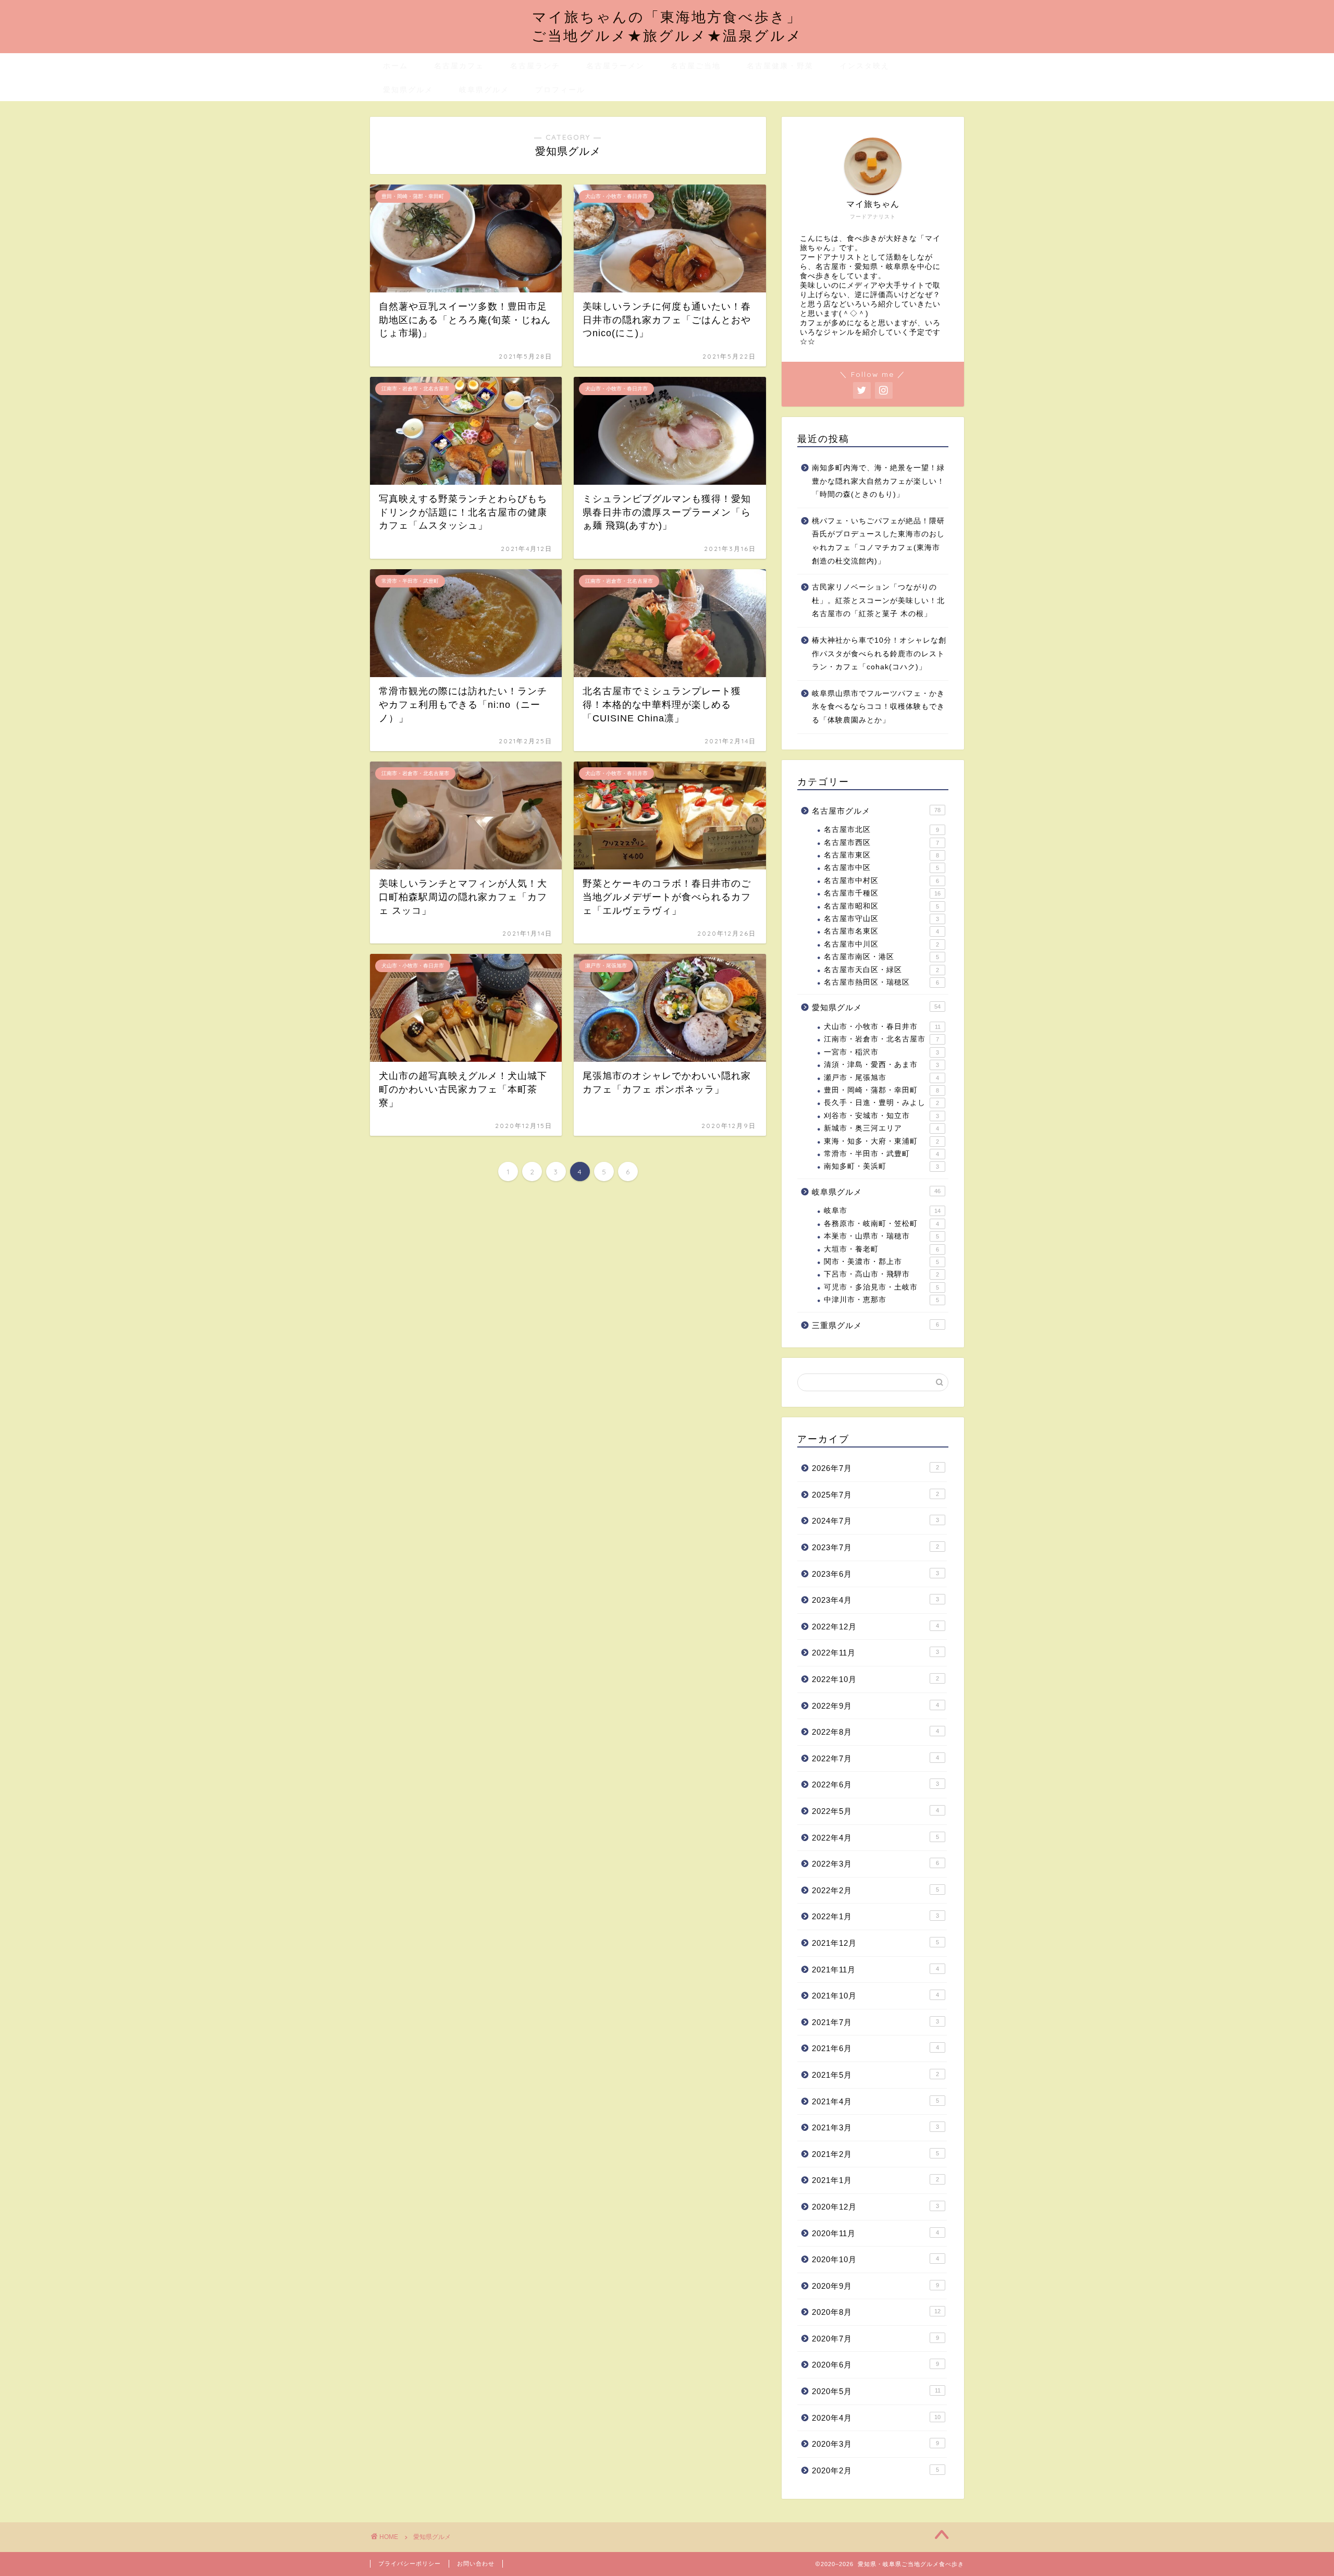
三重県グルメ (875, 1325)
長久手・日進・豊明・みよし (881, 1103)
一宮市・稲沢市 (881, 1052)
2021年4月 (875, 2101)
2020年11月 (875, 2233)
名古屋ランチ (535, 66)
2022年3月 (875, 1864)
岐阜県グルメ (484, 90)
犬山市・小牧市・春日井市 (882, 1027)
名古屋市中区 (881, 868)
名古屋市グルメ (876, 811)
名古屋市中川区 (881, 944)
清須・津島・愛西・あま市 (881, 1065)
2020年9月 (875, 2286)
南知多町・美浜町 (881, 1166)
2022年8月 (875, 1732)
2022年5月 (875, 1811)
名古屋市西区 (881, 843)
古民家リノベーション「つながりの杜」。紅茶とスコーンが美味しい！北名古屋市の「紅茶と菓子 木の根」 (878, 600)
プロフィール (560, 90)
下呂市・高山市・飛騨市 (881, 1274)
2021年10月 (875, 1996)
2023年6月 (875, 1574)
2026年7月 (875, 1468)
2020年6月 (875, 2365)
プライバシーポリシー (410, 2563)
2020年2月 (875, 2470)
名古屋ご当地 (696, 66)
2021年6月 (875, 2048)
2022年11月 (875, 1653)
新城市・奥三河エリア (881, 1128)
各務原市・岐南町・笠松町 (881, 1224)
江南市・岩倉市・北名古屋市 (881, 1039)
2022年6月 (875, 1784)
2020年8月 (876, 2312)
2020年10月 (875, 2259)
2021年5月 (875, 2075)
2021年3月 (875, 2127)
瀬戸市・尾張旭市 (881, 1078)
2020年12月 (875, 2207)
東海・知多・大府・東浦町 (881, 1141)
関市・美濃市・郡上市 (881, 1262)
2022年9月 (875, 1706)
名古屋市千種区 (882, 893)
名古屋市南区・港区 (881, 957)
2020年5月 (876, 2391)
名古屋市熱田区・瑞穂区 (881, 982)
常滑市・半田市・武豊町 (881, 1154)
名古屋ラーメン (615, 66)
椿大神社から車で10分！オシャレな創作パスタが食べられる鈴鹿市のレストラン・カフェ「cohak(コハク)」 (879, 654)
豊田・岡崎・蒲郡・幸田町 (881, 1090)
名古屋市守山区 (881, 919)
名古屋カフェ (459, 66)
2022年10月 (875, 1679)
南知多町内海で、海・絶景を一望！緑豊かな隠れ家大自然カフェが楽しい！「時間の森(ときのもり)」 (878, 481)
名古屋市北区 (881, 830)
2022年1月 (875, 1916)
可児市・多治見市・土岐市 (881, 1287)
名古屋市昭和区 (881, 906)
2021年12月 (875, 1943)
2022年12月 (875, 1627)
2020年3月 (875, 2444)
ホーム (396, 66)
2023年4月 (875, 1600)
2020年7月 (875, 2339)
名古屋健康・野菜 (780, 66)
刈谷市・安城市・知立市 (881, 1116)
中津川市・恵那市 (881, 1300)
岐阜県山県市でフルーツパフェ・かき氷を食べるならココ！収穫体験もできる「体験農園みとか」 (878, 707)
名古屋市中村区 (881, 881)
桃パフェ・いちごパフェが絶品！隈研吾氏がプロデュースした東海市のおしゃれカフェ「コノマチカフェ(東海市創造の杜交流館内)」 (878, 541)
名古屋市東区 (881, 855)
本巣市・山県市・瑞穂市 (881, 1236)
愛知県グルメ (408, 90)
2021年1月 (875, 2180)
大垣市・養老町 (881, 1249)
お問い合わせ (476, 2563)
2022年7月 (875, 1758)
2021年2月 (875, 2154)
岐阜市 (882, 1211)
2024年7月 (875, 1521)
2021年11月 (875, 1970)
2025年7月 (875, 1495)
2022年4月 (875, 1838)
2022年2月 (875, 1890)
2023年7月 (875, 1547)
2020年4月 (876, 2418)
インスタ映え (864, 66)
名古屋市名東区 (881, 931)
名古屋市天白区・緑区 (881, 970)
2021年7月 (875, 2022)
